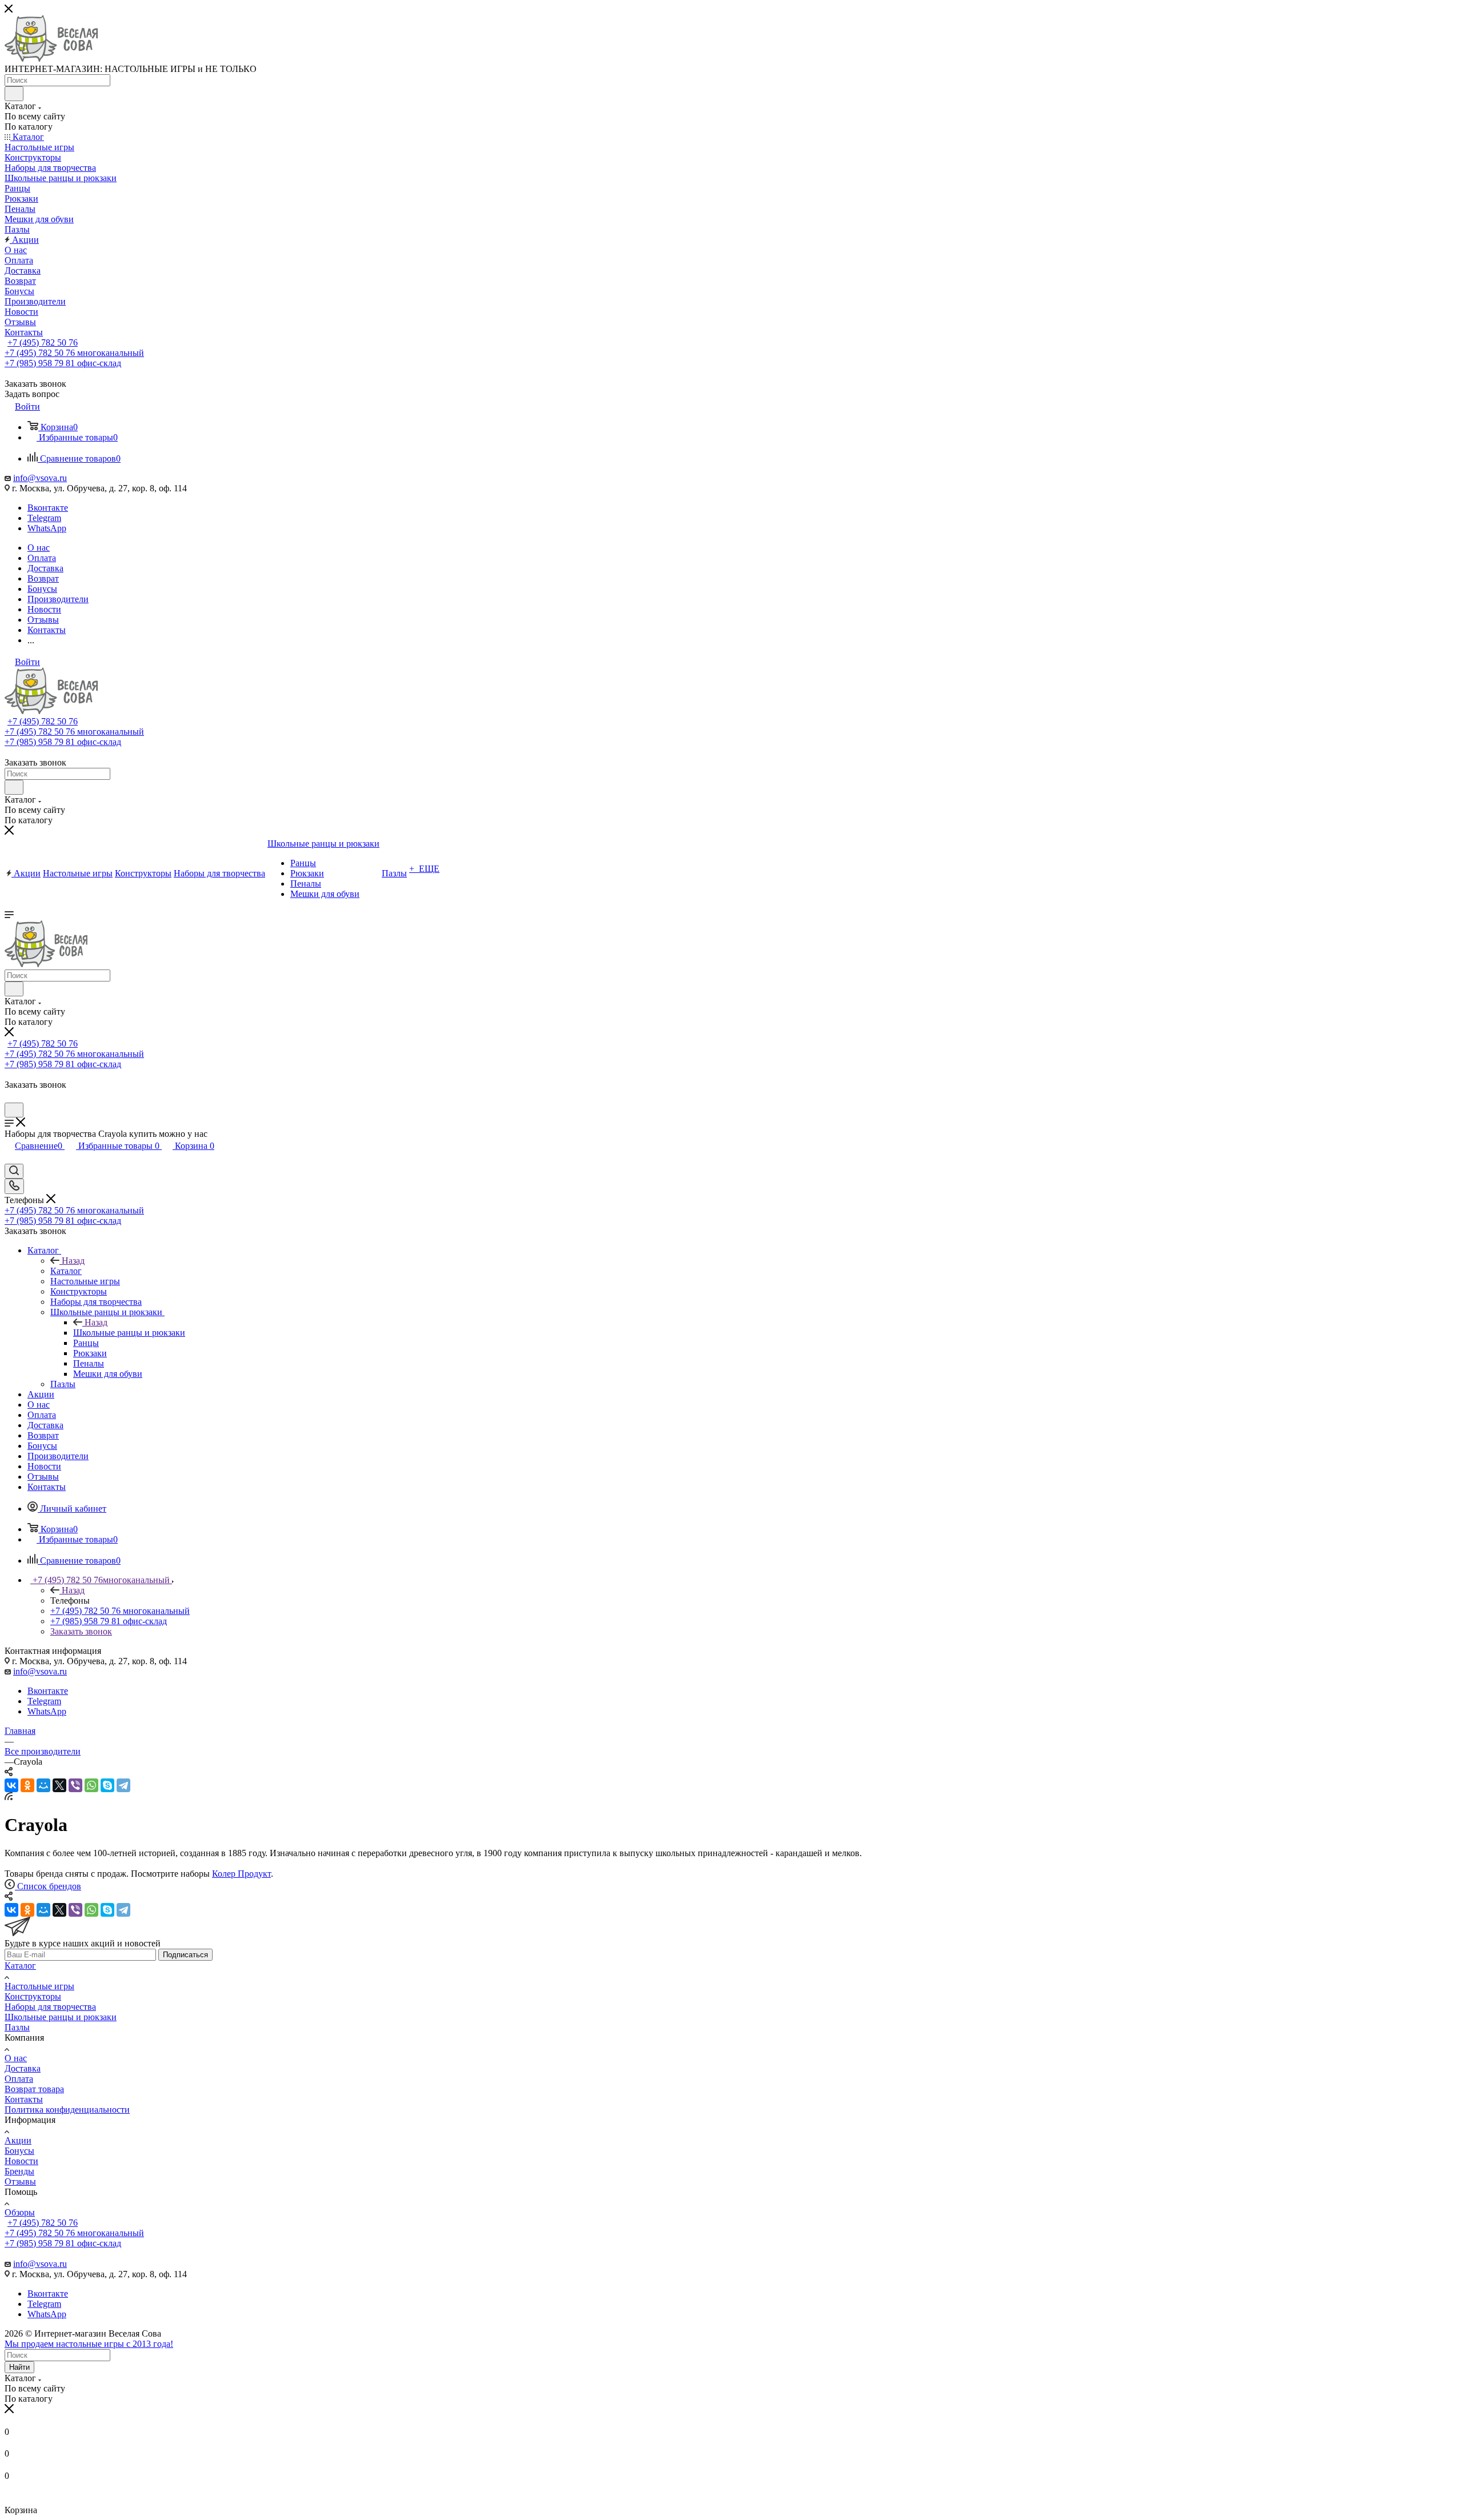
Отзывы (20, 2182)
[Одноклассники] (27, 1785)
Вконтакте (48, 508)
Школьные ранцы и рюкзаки (129, 1333)
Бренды (19, 2171)
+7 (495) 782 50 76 (43, 342)
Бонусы (19, 2151)
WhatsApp (47, 528)
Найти (19, 2367)
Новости (21, 2161)
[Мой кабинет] (10, 1097)
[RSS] (9, 1797)
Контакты (24, 2099)
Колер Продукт (241, 1874)
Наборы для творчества (50, 2007)
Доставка (23, 2068)
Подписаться (185, 1955)
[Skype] (107, 1785)
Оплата (19, 2079)
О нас (16, 2058)
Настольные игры (39, 1986)
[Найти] (14, 94)
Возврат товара (34, 2089)
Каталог (66, 1271)
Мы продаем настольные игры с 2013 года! (89, 2344)
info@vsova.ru (40, 478)
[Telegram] (123, 1785)
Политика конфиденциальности (67, 2110)
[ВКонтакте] (11, 1785)
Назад (73, 1261)
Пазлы (17, 2027)
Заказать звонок (81, 1631)
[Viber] (75, 1785)
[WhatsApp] (91, 1785)
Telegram (44, 518)
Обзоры (20, 2212)
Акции (18, 2140)
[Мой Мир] (43, 1785)
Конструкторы (33, 1996)
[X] (59, 1785)
